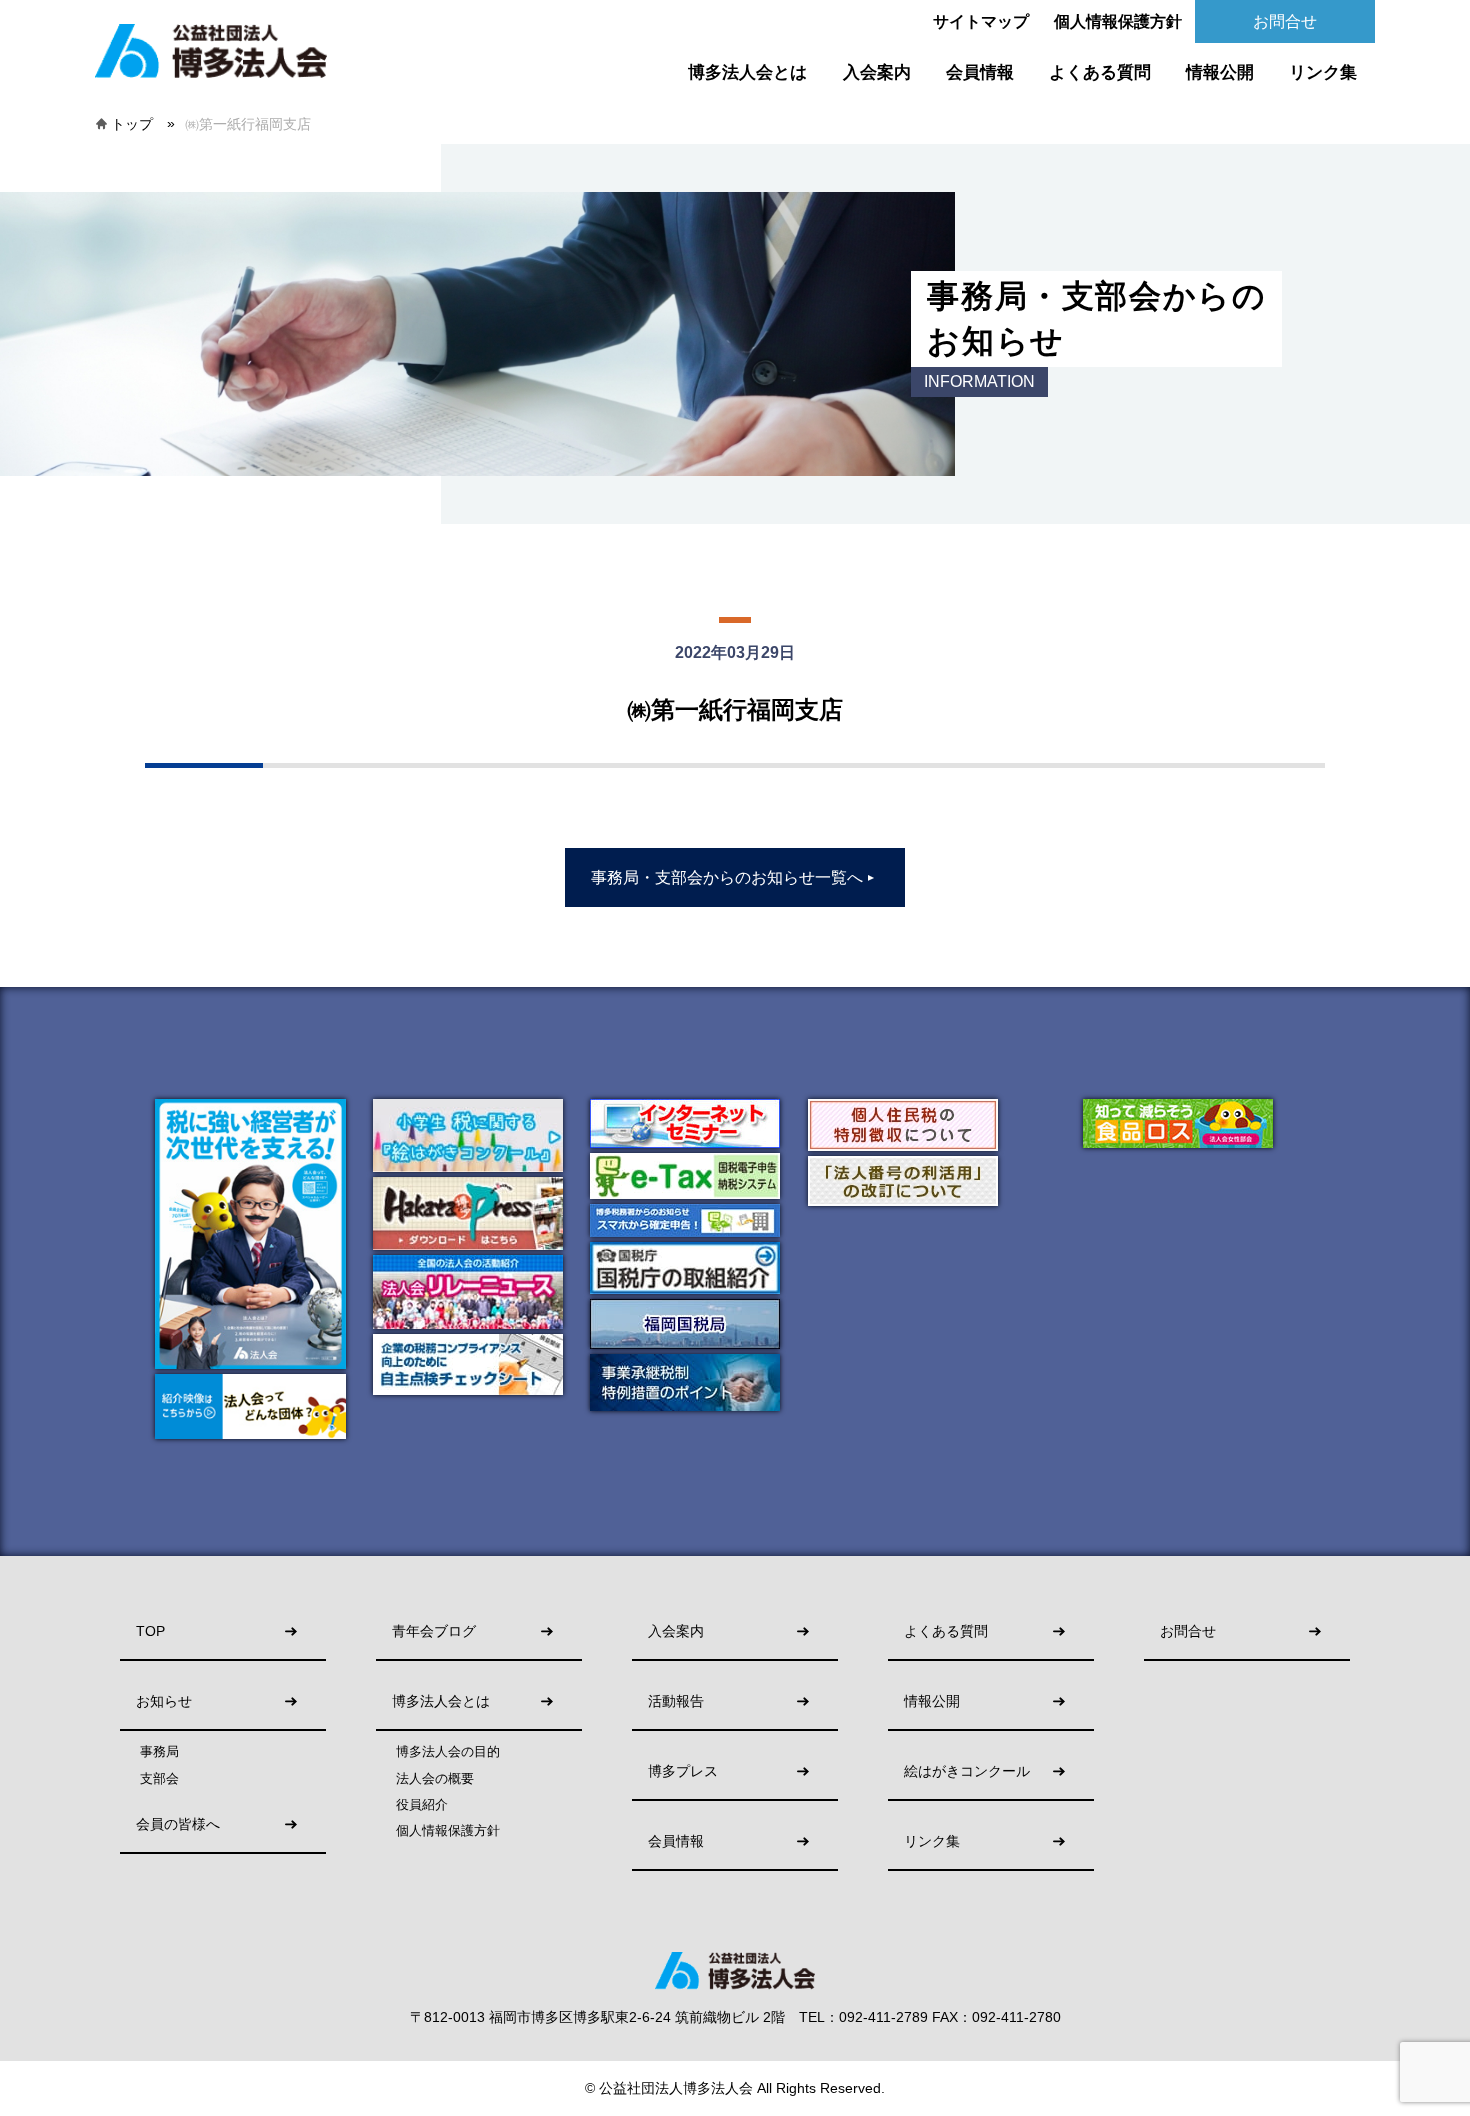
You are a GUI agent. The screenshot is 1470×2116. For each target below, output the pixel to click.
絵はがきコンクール (967, 1771)
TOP (150, 1631)
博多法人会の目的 (448, 1752)
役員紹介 (422, 1805)
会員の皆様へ (178, 1824)
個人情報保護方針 (1118, 21)
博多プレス (683, 1771)
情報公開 (1220, 72)
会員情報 (980, 72)
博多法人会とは (747, 72)
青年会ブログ (434, 1631)
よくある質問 (1100, 72)
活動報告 (676, 1701)
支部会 (159, 1779)
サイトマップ (981, 21)
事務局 (159, 1752)
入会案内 (877, 72)
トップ (132, 124)
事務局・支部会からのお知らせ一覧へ (733, 877)
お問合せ (1285, 21)
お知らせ (164, 1701)
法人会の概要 (435, 1779)
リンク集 (1323, 72)
